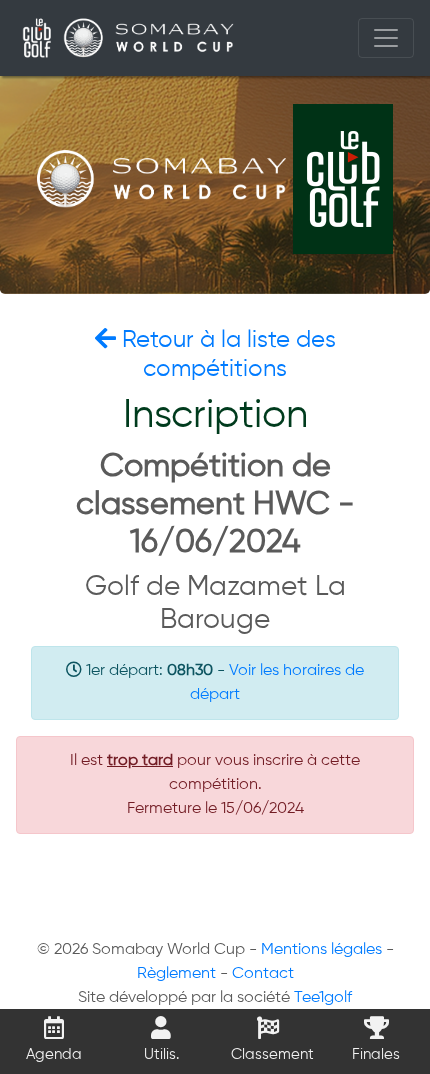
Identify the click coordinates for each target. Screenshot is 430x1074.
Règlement (176, 974)
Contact (263, 974)
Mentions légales (321, 950)
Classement (272, 1054)
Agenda (54, 1054)
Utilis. (161, 1054)
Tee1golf (323, 998)
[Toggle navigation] (386, 38)
